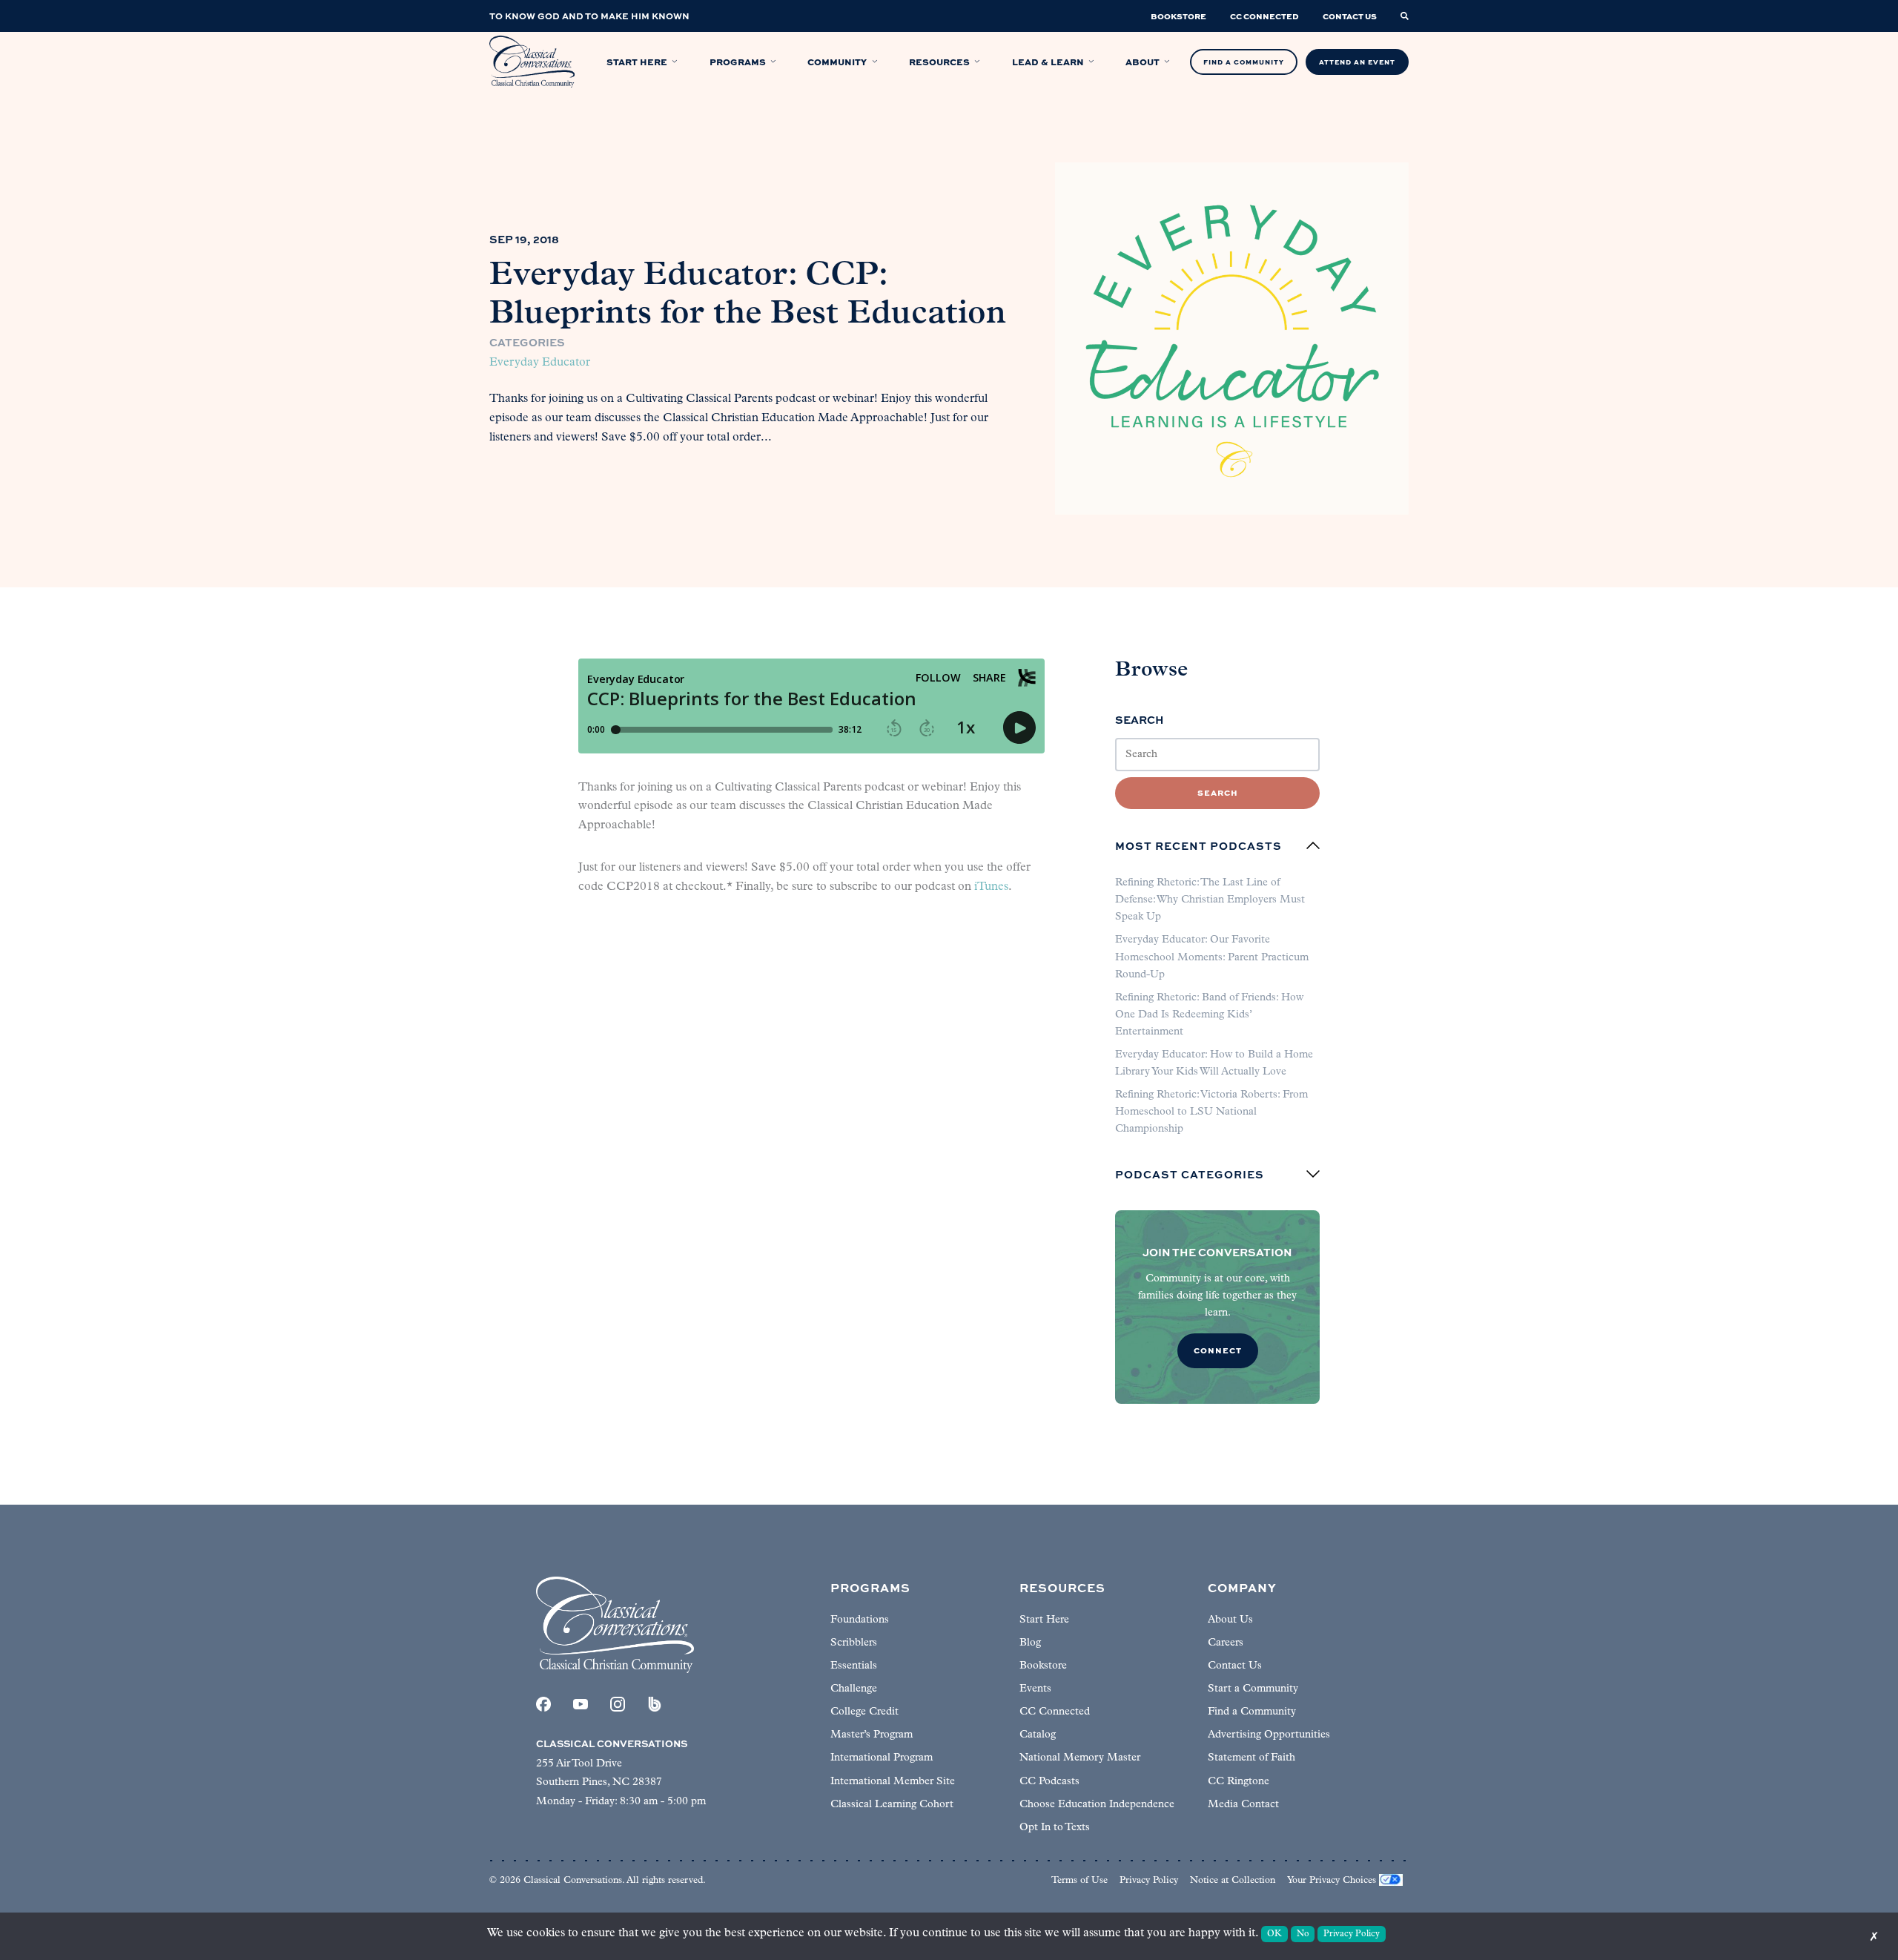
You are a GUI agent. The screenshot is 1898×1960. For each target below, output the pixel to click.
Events (1035, 1689)
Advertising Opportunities (1269, 1735)
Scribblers (854, 1643)
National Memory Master (1080, 1758)
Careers (1226, 1643)
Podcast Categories (1190, 1174)
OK (1274, 1934)
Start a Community (1253, 1689)
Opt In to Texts (1055, 1828)
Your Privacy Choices (1332, 1880)
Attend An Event (1357, 62)
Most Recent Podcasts (1198, 845)
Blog (1030, 1643)
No (1303, 1934)
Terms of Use (1079, 1880)
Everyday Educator (540, 363)
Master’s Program (872, 1735)
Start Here (1044, 1620)
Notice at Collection (1233, 1880)
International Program (882, 1758)
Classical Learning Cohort (892, 1805)
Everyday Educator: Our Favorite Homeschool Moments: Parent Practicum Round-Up (1212, 957)
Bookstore (1043, 1666)
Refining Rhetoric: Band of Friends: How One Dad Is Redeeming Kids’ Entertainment (1209, 1015)
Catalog (1038, 1735)
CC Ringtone (1239, 1782)
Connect (1218, 1350)
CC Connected (1055, 1712)
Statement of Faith (1251, 1758)
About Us (1230, 1620)
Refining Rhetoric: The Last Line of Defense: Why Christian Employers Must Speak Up (1210, 900)
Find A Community (1244, 62)
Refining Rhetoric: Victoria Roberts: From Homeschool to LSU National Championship (1211, 1112)
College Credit (864, 1712)
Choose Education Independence (1097, 1805)
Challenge (854, 1689)
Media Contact (1243, 1805)
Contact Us (1235, 1666)
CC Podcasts (1049, 1782)
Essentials (854, 1666)
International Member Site (893, 1782)
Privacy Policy (1149, 1880)
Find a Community (1252, 1712)
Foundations (860, 1620)
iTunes (991, 887)
